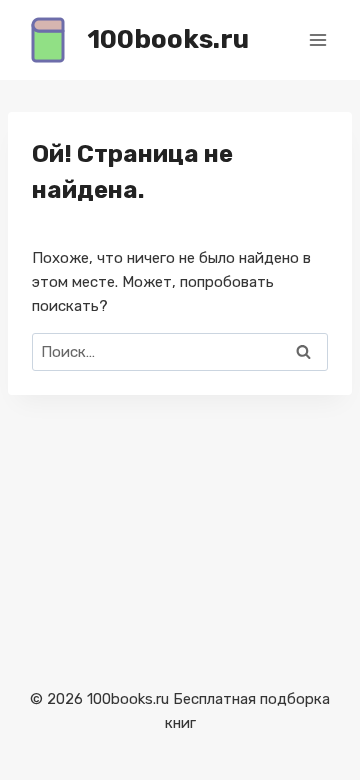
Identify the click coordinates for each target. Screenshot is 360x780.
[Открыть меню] (317, 39)
